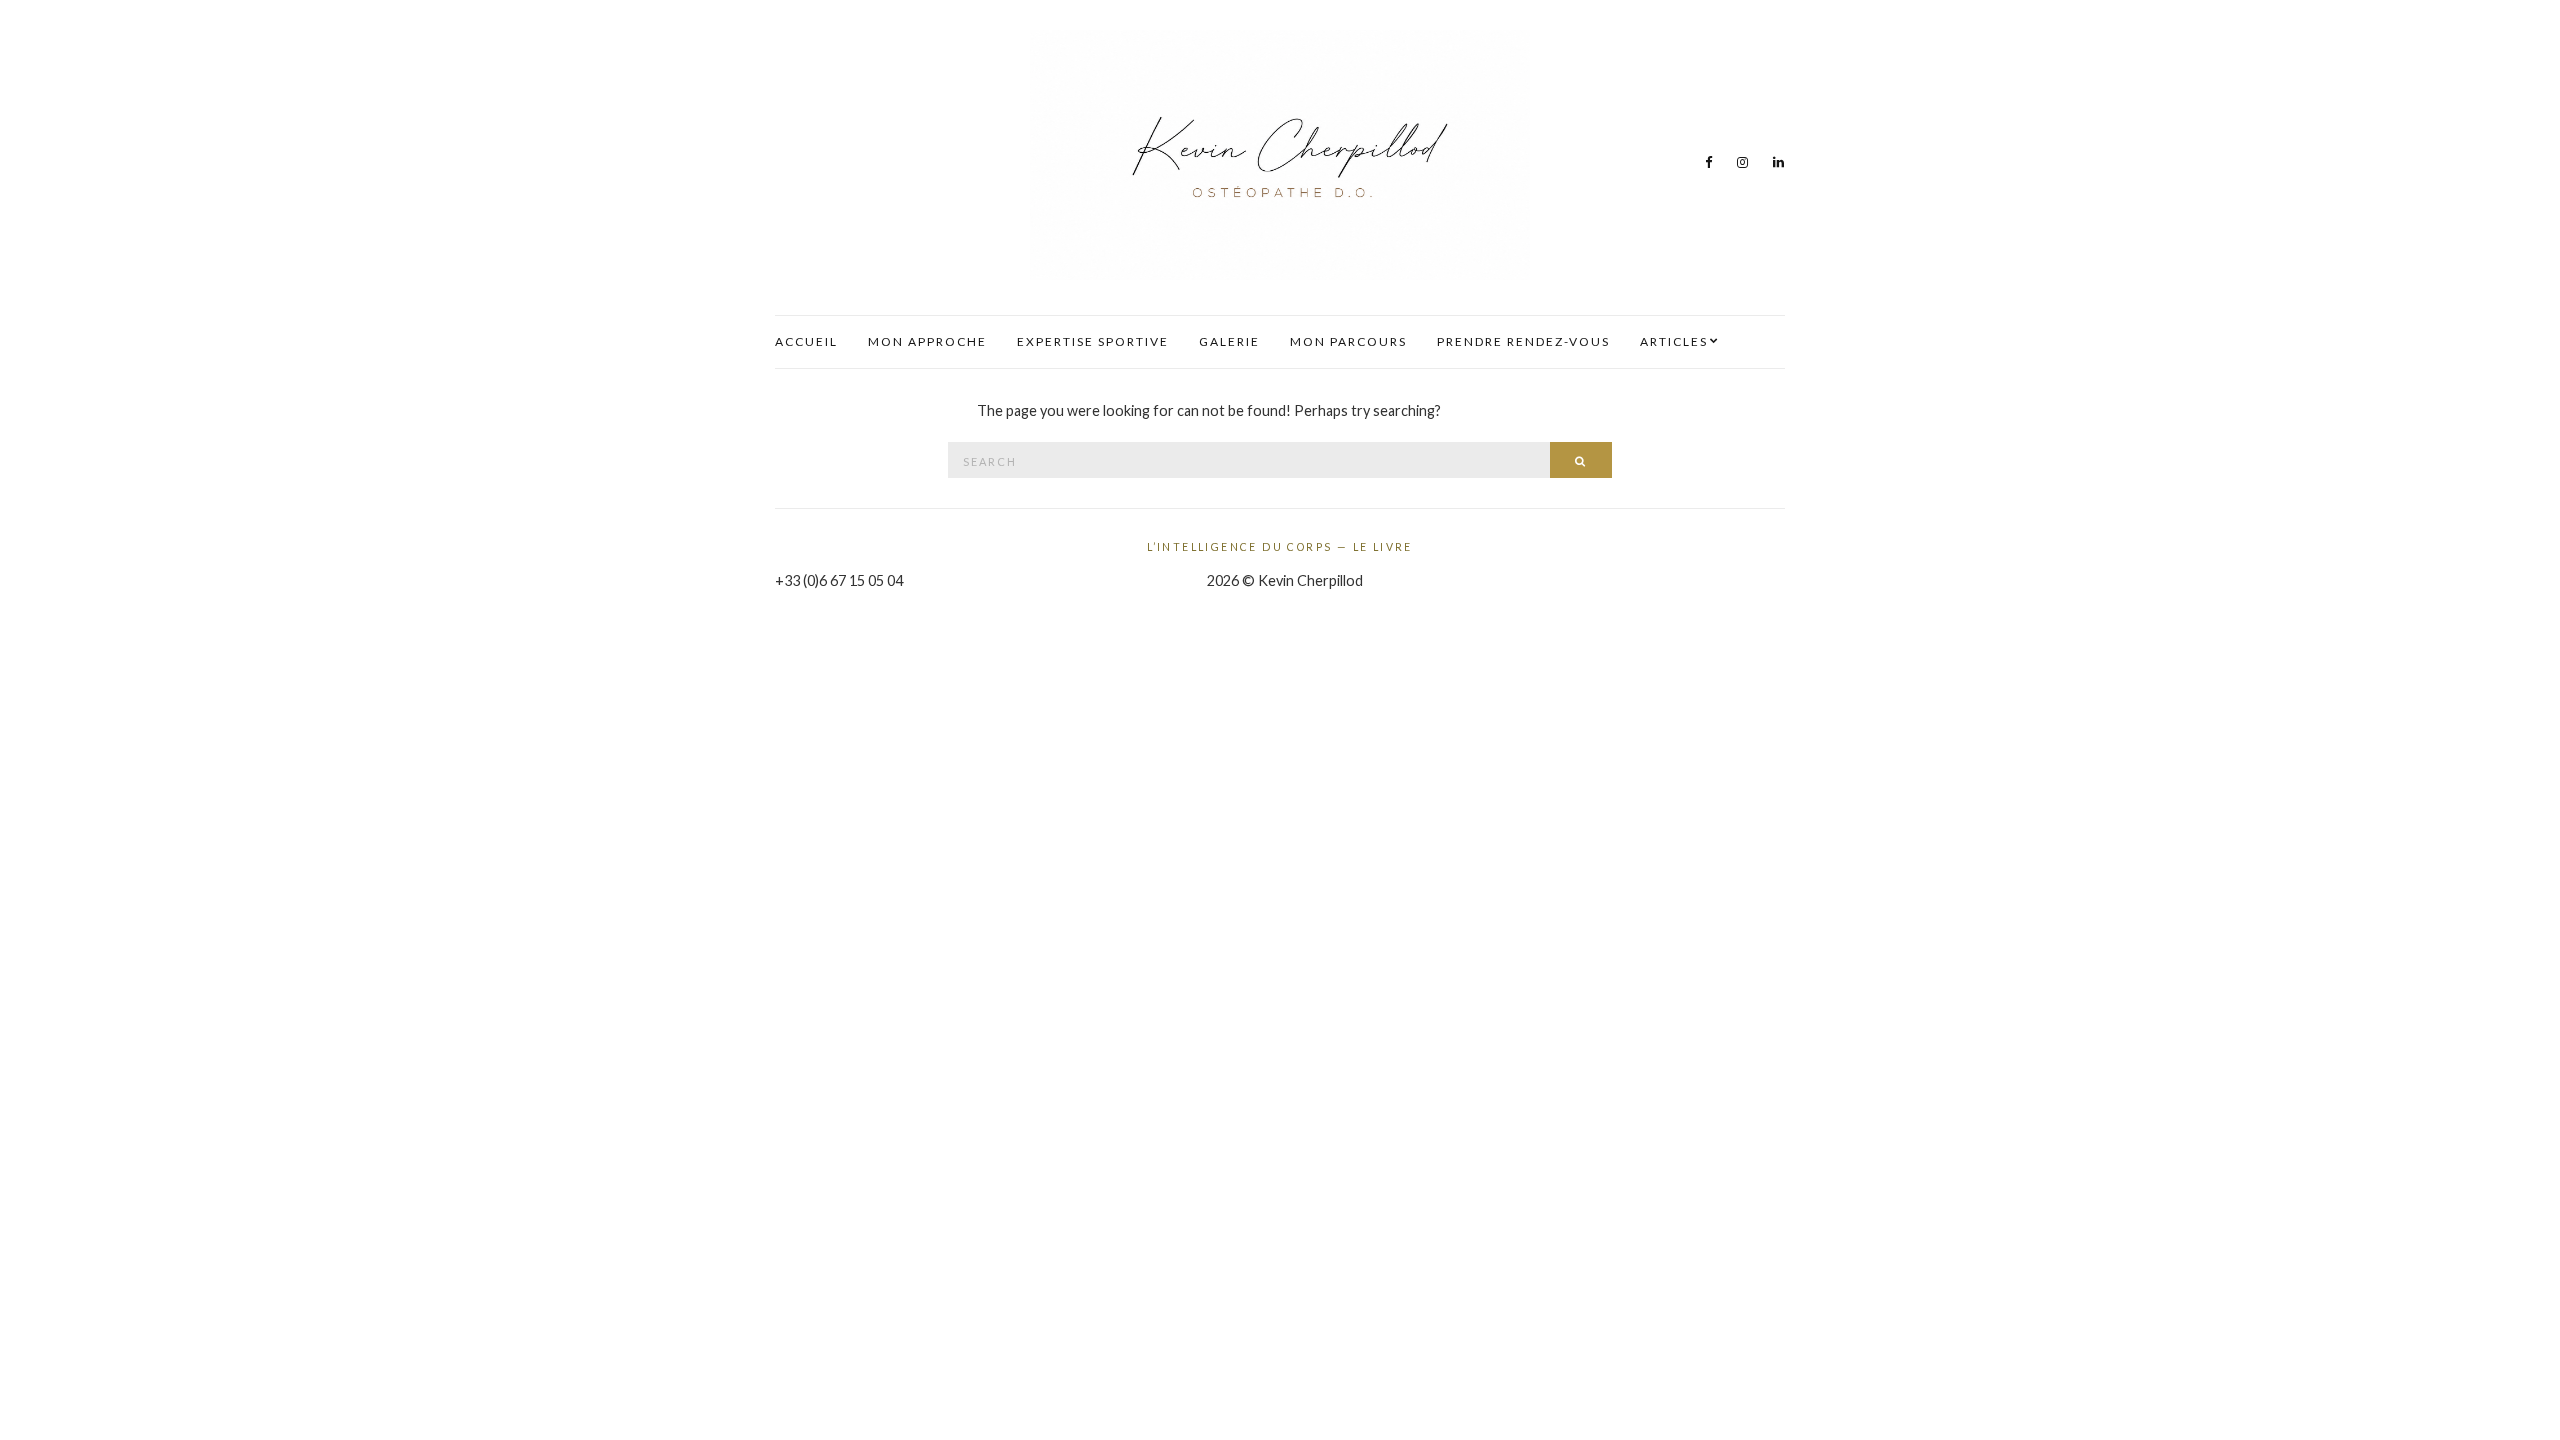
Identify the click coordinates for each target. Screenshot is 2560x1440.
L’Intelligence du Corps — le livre (1280, 547)
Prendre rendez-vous (1523, 341)
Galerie (1229, 341)
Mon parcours (1348, 341)
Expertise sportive (1093, 341)
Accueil (806, 341)
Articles (1674, 341)
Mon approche (927, 341)
